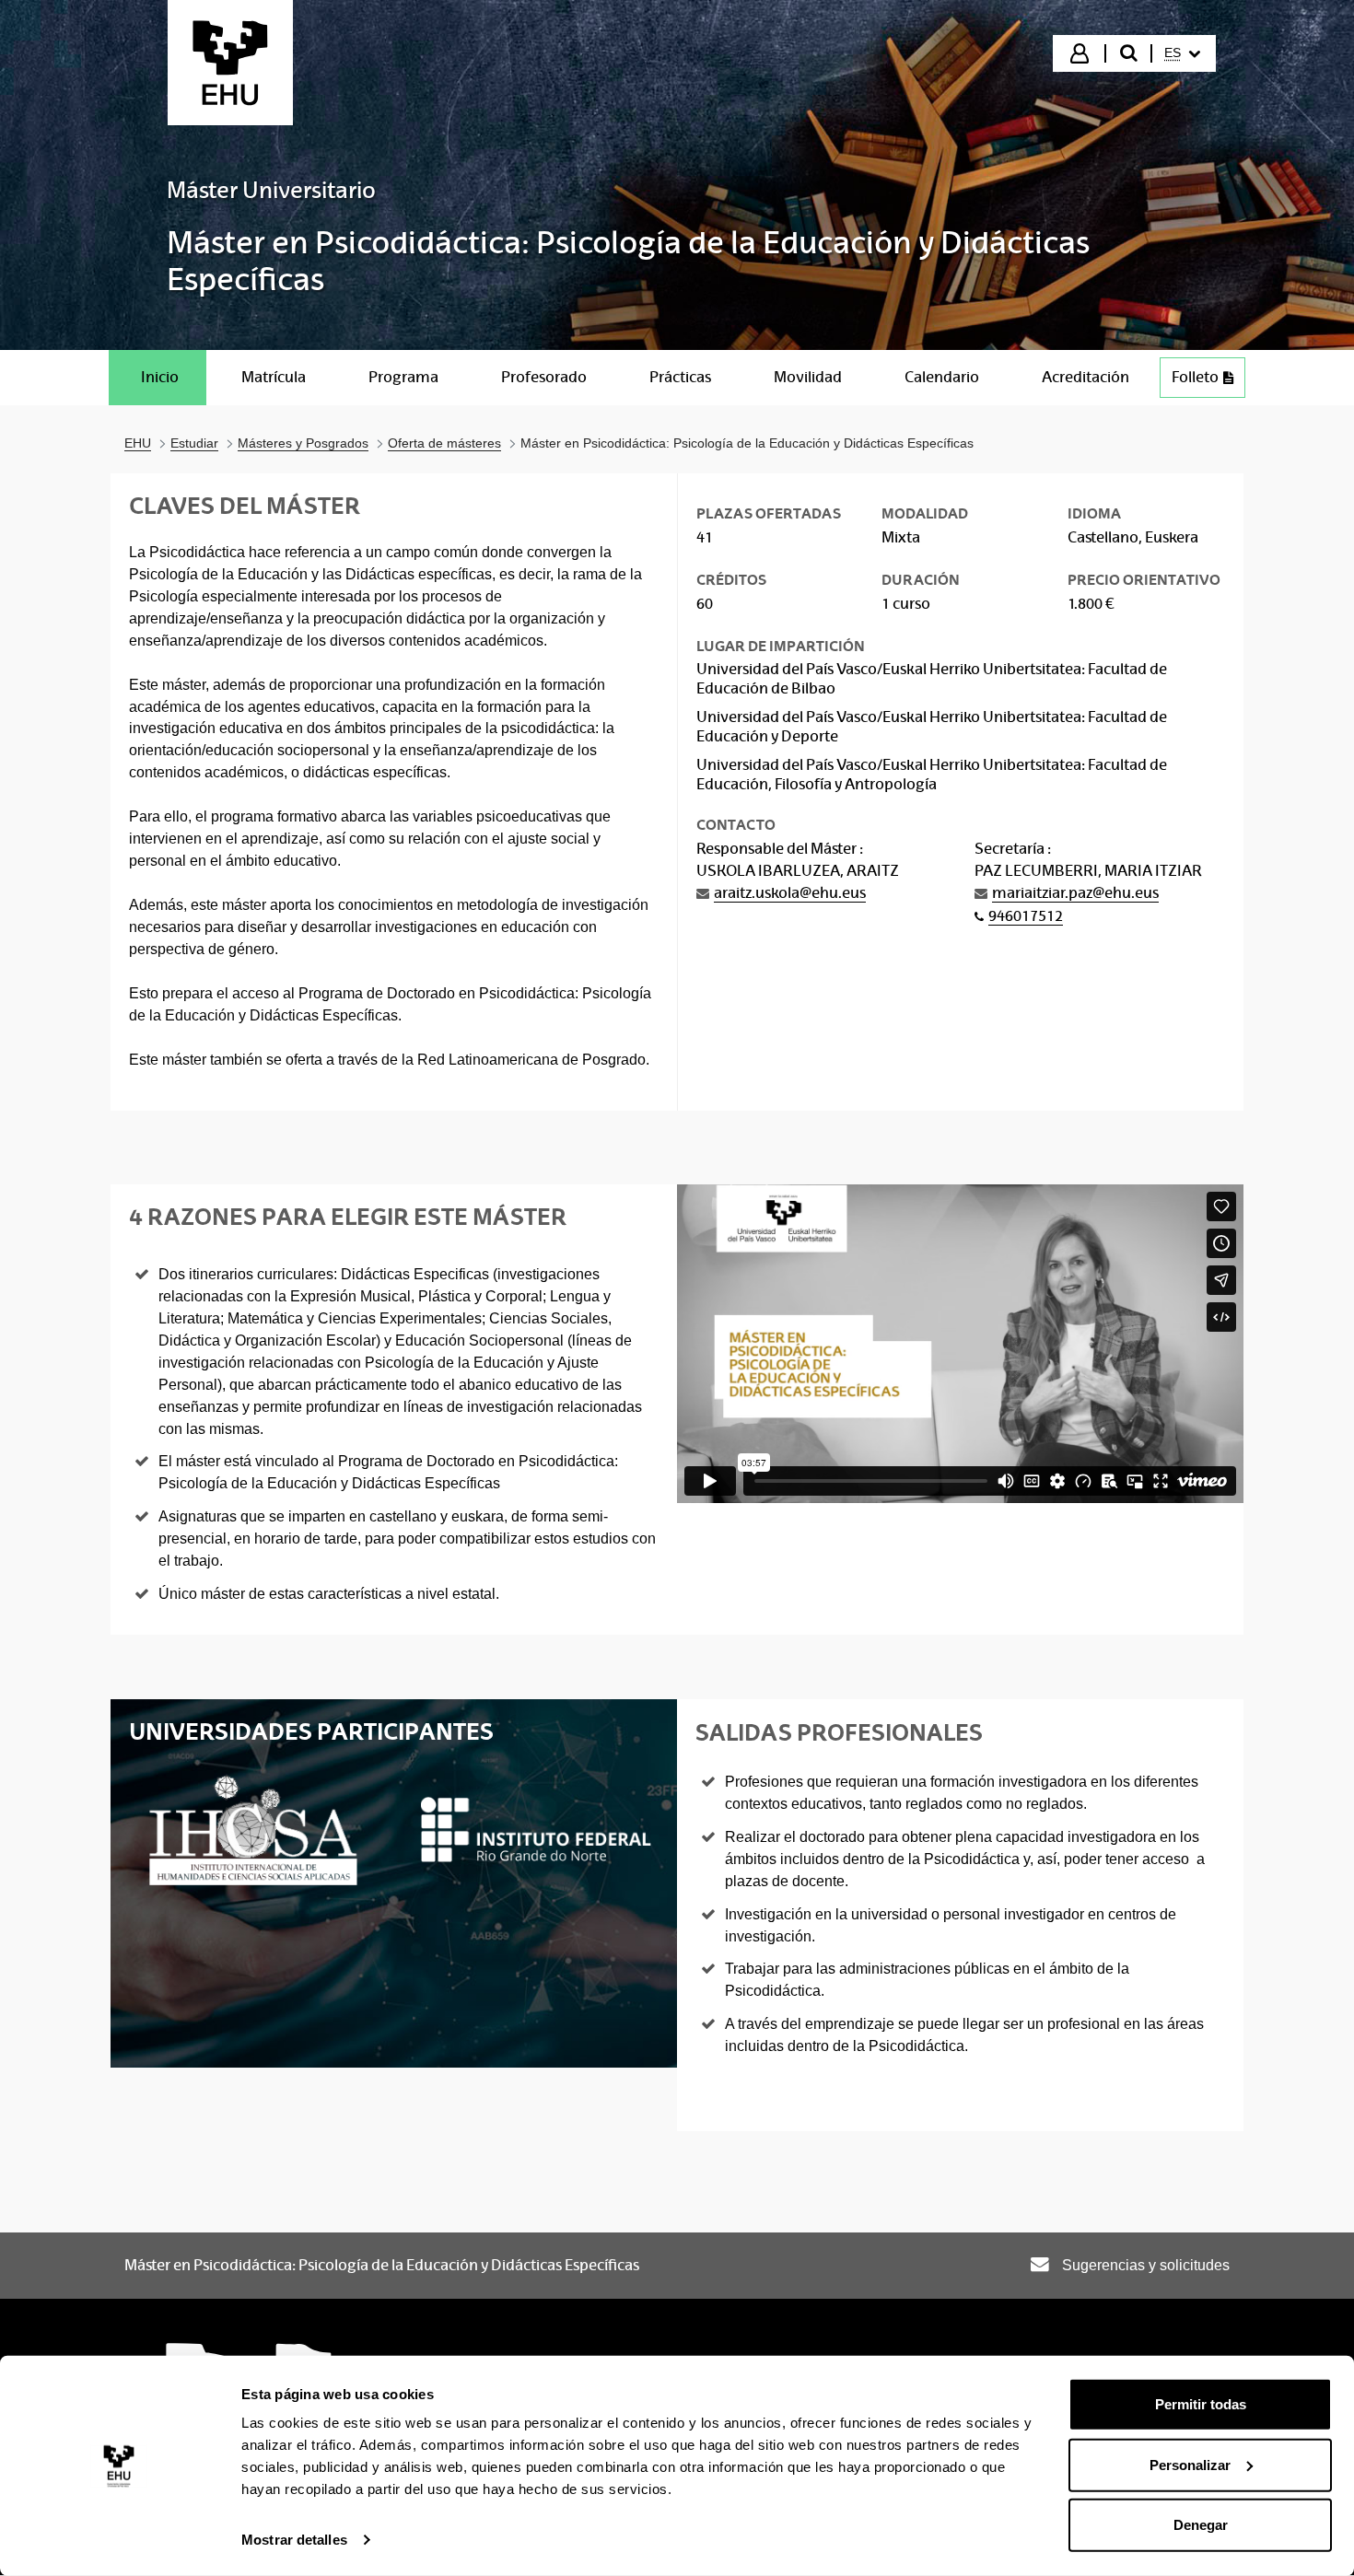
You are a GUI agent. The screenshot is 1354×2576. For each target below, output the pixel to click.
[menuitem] (1182, 53)
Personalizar (1190, 2464)
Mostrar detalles (294, 2540)
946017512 (1026, 916)
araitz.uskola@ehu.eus (790, 893)
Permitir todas (1201, 2404)
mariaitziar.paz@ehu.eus (1075, 893)
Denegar (1201, 2525)
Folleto (1195, 377)
